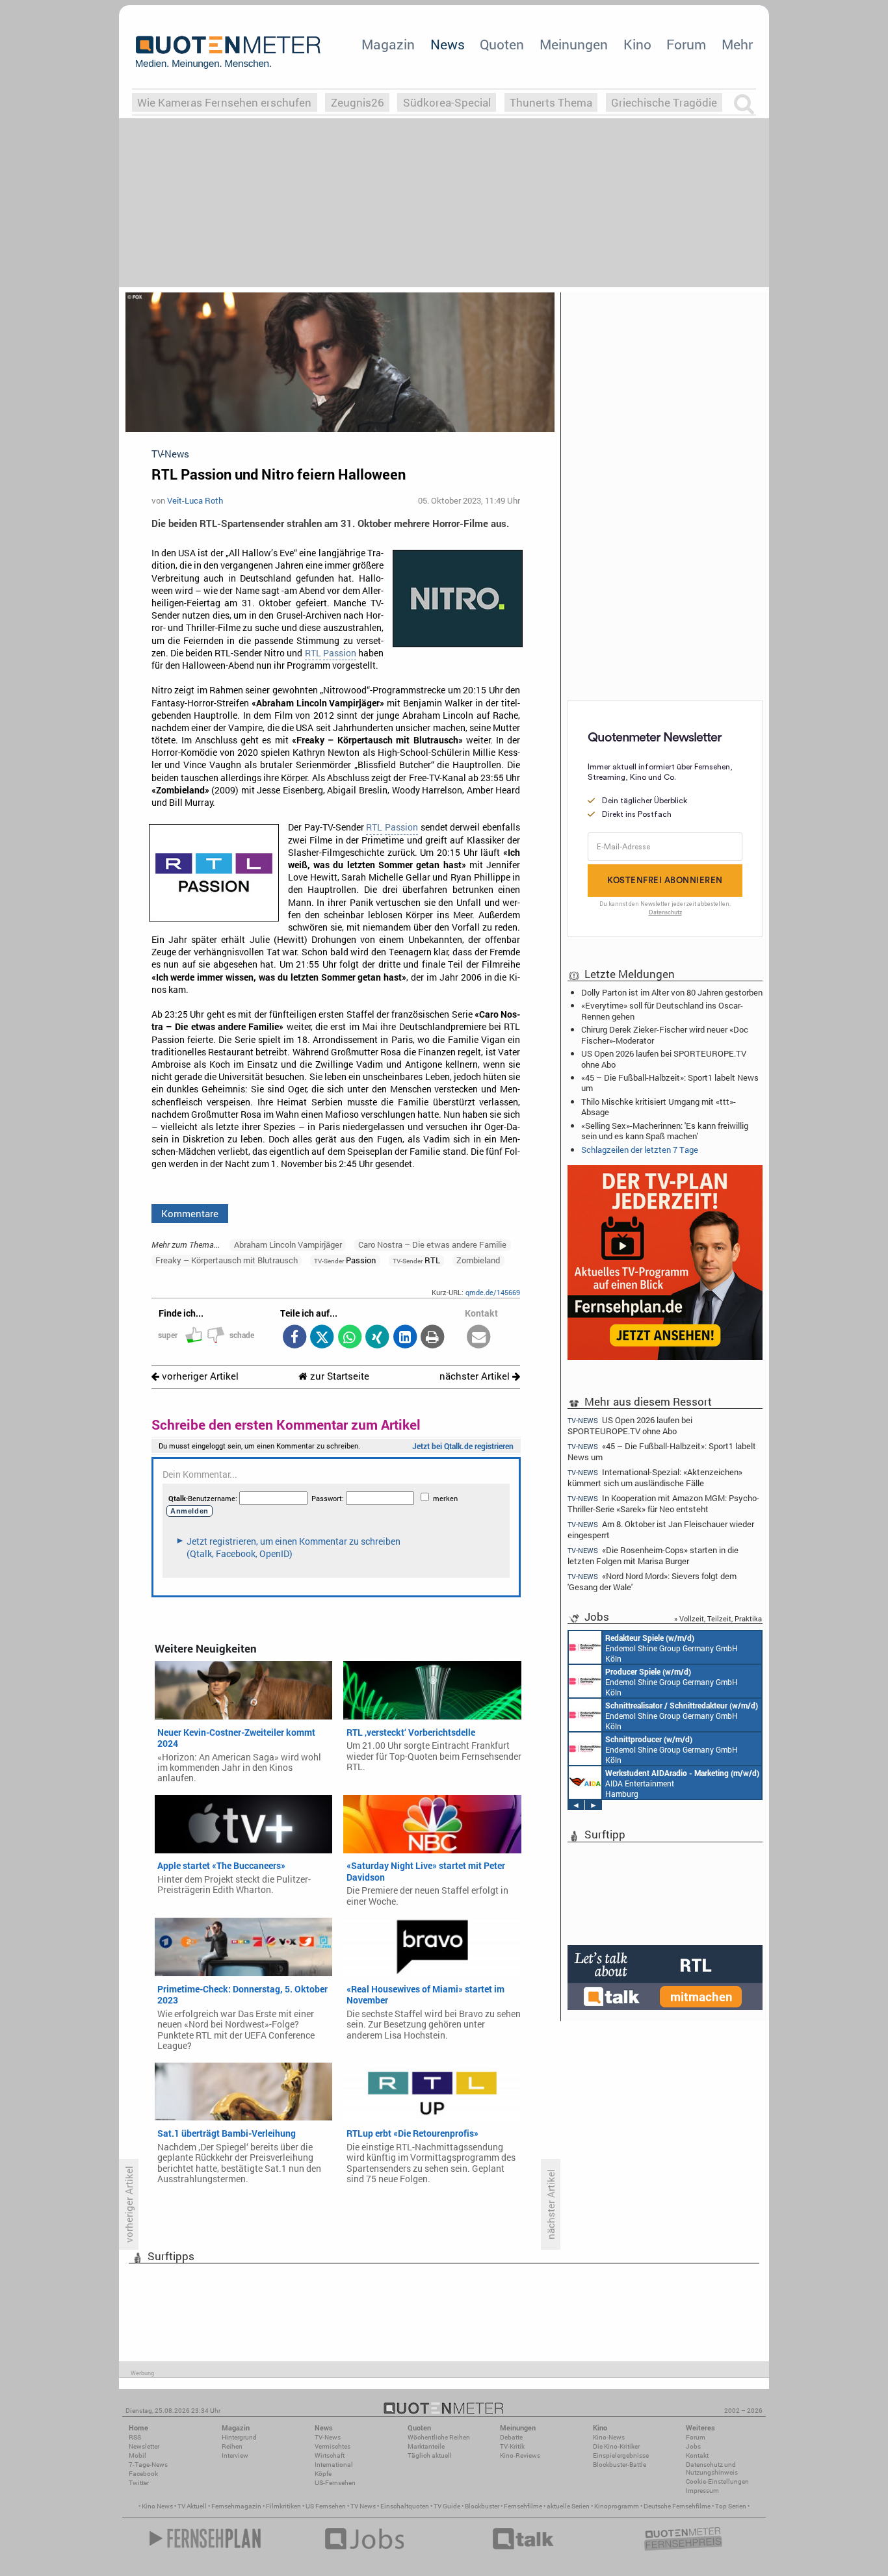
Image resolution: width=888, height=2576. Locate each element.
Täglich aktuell (430, 2455)
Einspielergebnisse (621, 2455)
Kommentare (190, 1213)
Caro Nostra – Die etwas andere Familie (432, 1244)
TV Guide (447, 2506)
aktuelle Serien (568, 2506)
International (334, 2465)
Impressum (702, 2491)
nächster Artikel (476, 1376)
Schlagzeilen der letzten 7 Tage (640, 1150)
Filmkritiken (283, 2506)
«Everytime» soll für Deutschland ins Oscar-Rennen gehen (662, 1011)
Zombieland (478, 1260)
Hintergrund (239, 2437)
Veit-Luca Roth (195, 500)
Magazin (388, 44)
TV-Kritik (512, 2446)
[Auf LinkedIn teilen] (405, 1338)
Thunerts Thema (551, 102)
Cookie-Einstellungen (717, 2481)
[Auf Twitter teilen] (322, 1338)
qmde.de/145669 (493, 1292)
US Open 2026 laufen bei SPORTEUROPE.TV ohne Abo (664, 1059)
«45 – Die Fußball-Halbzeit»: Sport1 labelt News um (670, 1083)
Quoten (502, 44)
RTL (313, 653)
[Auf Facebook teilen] (294, 1338)
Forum (686, 44)
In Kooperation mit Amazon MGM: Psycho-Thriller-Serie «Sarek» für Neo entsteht (663, 1503)
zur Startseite (338, 1376)
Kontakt (697, 2455)
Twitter (139, 2483)
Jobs (693, 2446)
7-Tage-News (148, 2465)
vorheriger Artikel (199, 1376)
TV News (363, 2506)
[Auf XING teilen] (377, 1338)
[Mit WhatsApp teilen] (349, 1338)
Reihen (232, 2446)
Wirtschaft (330, 2455)
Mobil (137, 2455)
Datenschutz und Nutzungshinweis (712, 2468)
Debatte (511, 2437)
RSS (135, 2437)
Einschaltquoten (405, 2506)
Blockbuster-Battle (620, 2465)
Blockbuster (482, 2506)
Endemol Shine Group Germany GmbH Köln (672, 1648)
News (448, 44)
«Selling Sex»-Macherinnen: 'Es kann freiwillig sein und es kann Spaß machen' (665, 1131)
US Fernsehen (326, 2506)
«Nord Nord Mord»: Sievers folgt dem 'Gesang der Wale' (652, 1581)
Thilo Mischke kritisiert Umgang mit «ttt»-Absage (659, 1107)
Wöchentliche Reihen (439, 2437)
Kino (637, 44)
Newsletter (144, 2446)
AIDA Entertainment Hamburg (682, 1783)
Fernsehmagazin (236, 2506)
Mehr (737, 44)
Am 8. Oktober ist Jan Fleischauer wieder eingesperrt (661, 1529)
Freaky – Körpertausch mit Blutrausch (227, 1260)
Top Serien (731, 2506)
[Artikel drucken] (433, 1338)
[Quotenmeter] (228, 52)
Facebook (143, 2474)
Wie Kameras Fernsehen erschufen (224, 102)
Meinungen (574, 44)
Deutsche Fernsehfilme (677, 2506)
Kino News (157, 2506)
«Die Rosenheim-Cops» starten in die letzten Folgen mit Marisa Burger (653, 1555)
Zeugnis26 (358, 102)
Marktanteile (426, 2446)
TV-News (328, 2437)
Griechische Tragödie (664, 102)
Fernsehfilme (523, 2506)
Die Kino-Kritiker (616, 2446)
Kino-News (609, 2437)
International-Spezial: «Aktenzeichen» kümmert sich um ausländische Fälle (655, 1477)
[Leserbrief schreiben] (479, 1338)
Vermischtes (333, 2446)
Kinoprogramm (617, 2506)
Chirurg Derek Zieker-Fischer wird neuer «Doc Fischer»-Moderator (665, 1035)
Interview (235, 2455)
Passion (340, 653)
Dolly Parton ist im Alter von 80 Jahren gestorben (672, 992)
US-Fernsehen (335, 2483)
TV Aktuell (192, 2506)
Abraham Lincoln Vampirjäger (288, 1244)
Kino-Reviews (520, 2455)
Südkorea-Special (447, 102)
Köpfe (323, 2474)
